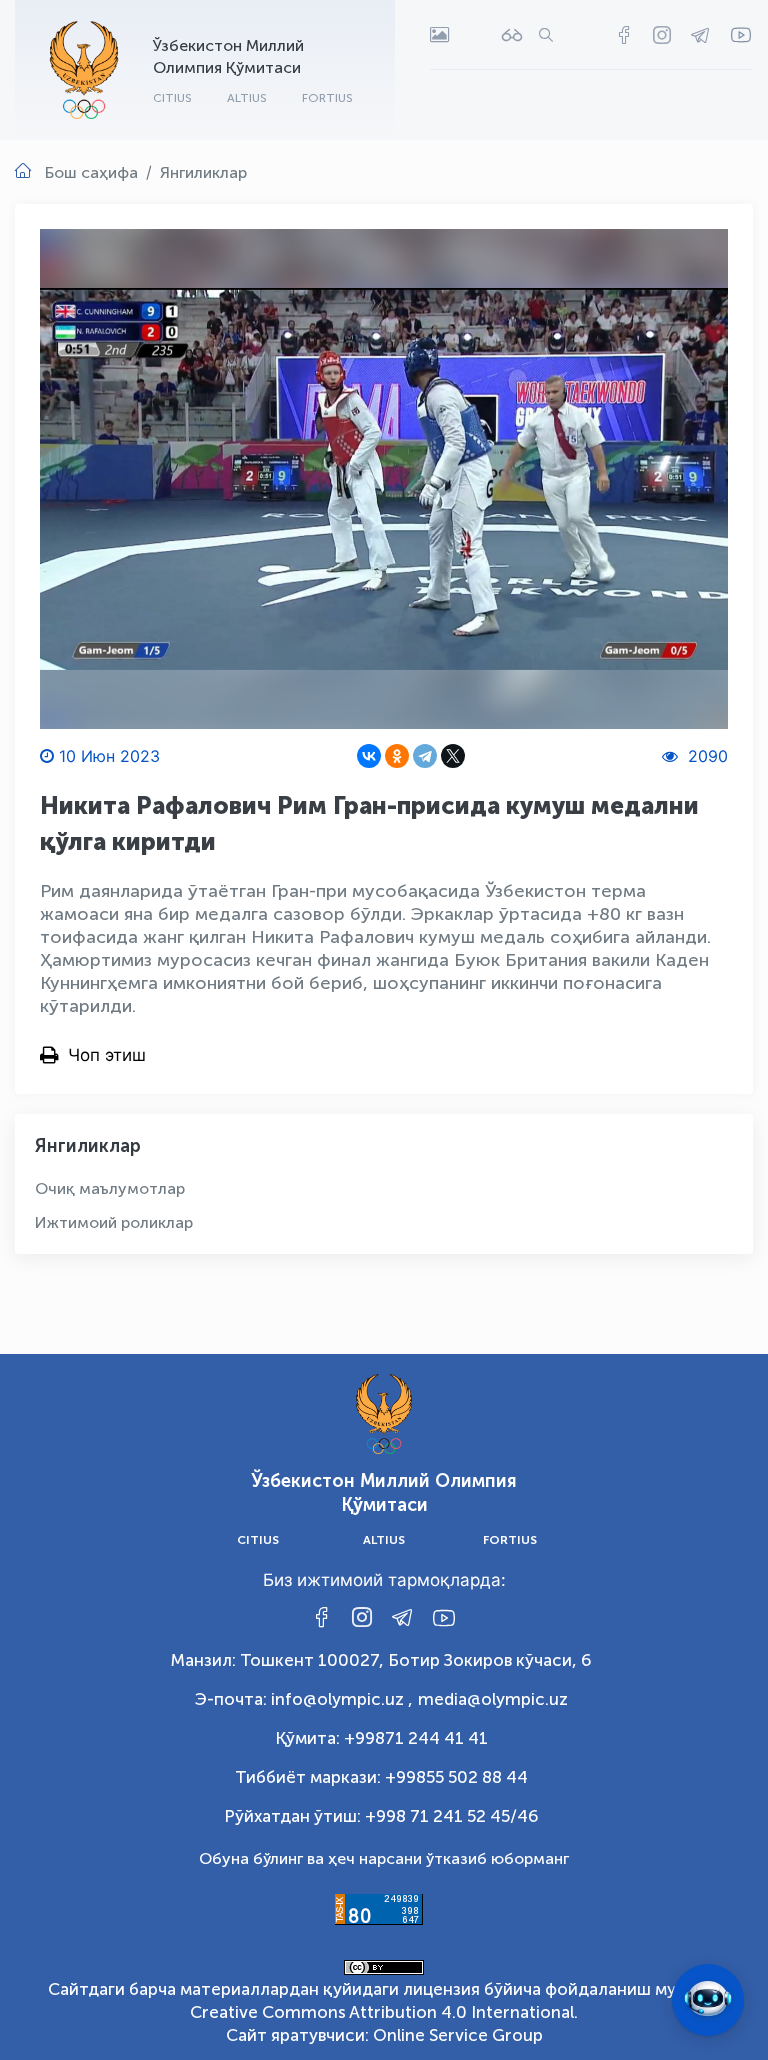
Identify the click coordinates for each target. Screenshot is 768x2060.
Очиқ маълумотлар (110, 1188)
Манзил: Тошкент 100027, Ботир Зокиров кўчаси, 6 (381, 1660)
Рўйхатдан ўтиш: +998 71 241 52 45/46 (381, 1816)
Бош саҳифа (91, 172)
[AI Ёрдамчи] (708, 2000)
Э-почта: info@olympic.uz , (304, 1699)
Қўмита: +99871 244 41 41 (381, 1738)
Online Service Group (458, 2035)
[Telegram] (425, 756)
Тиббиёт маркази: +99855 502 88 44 (381, 1777)
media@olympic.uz (493, 1699)
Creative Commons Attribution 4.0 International (382, 2012)
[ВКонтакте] (369, 756)
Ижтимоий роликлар (114, 1222)
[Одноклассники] (397, 756)
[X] (453, 756)
